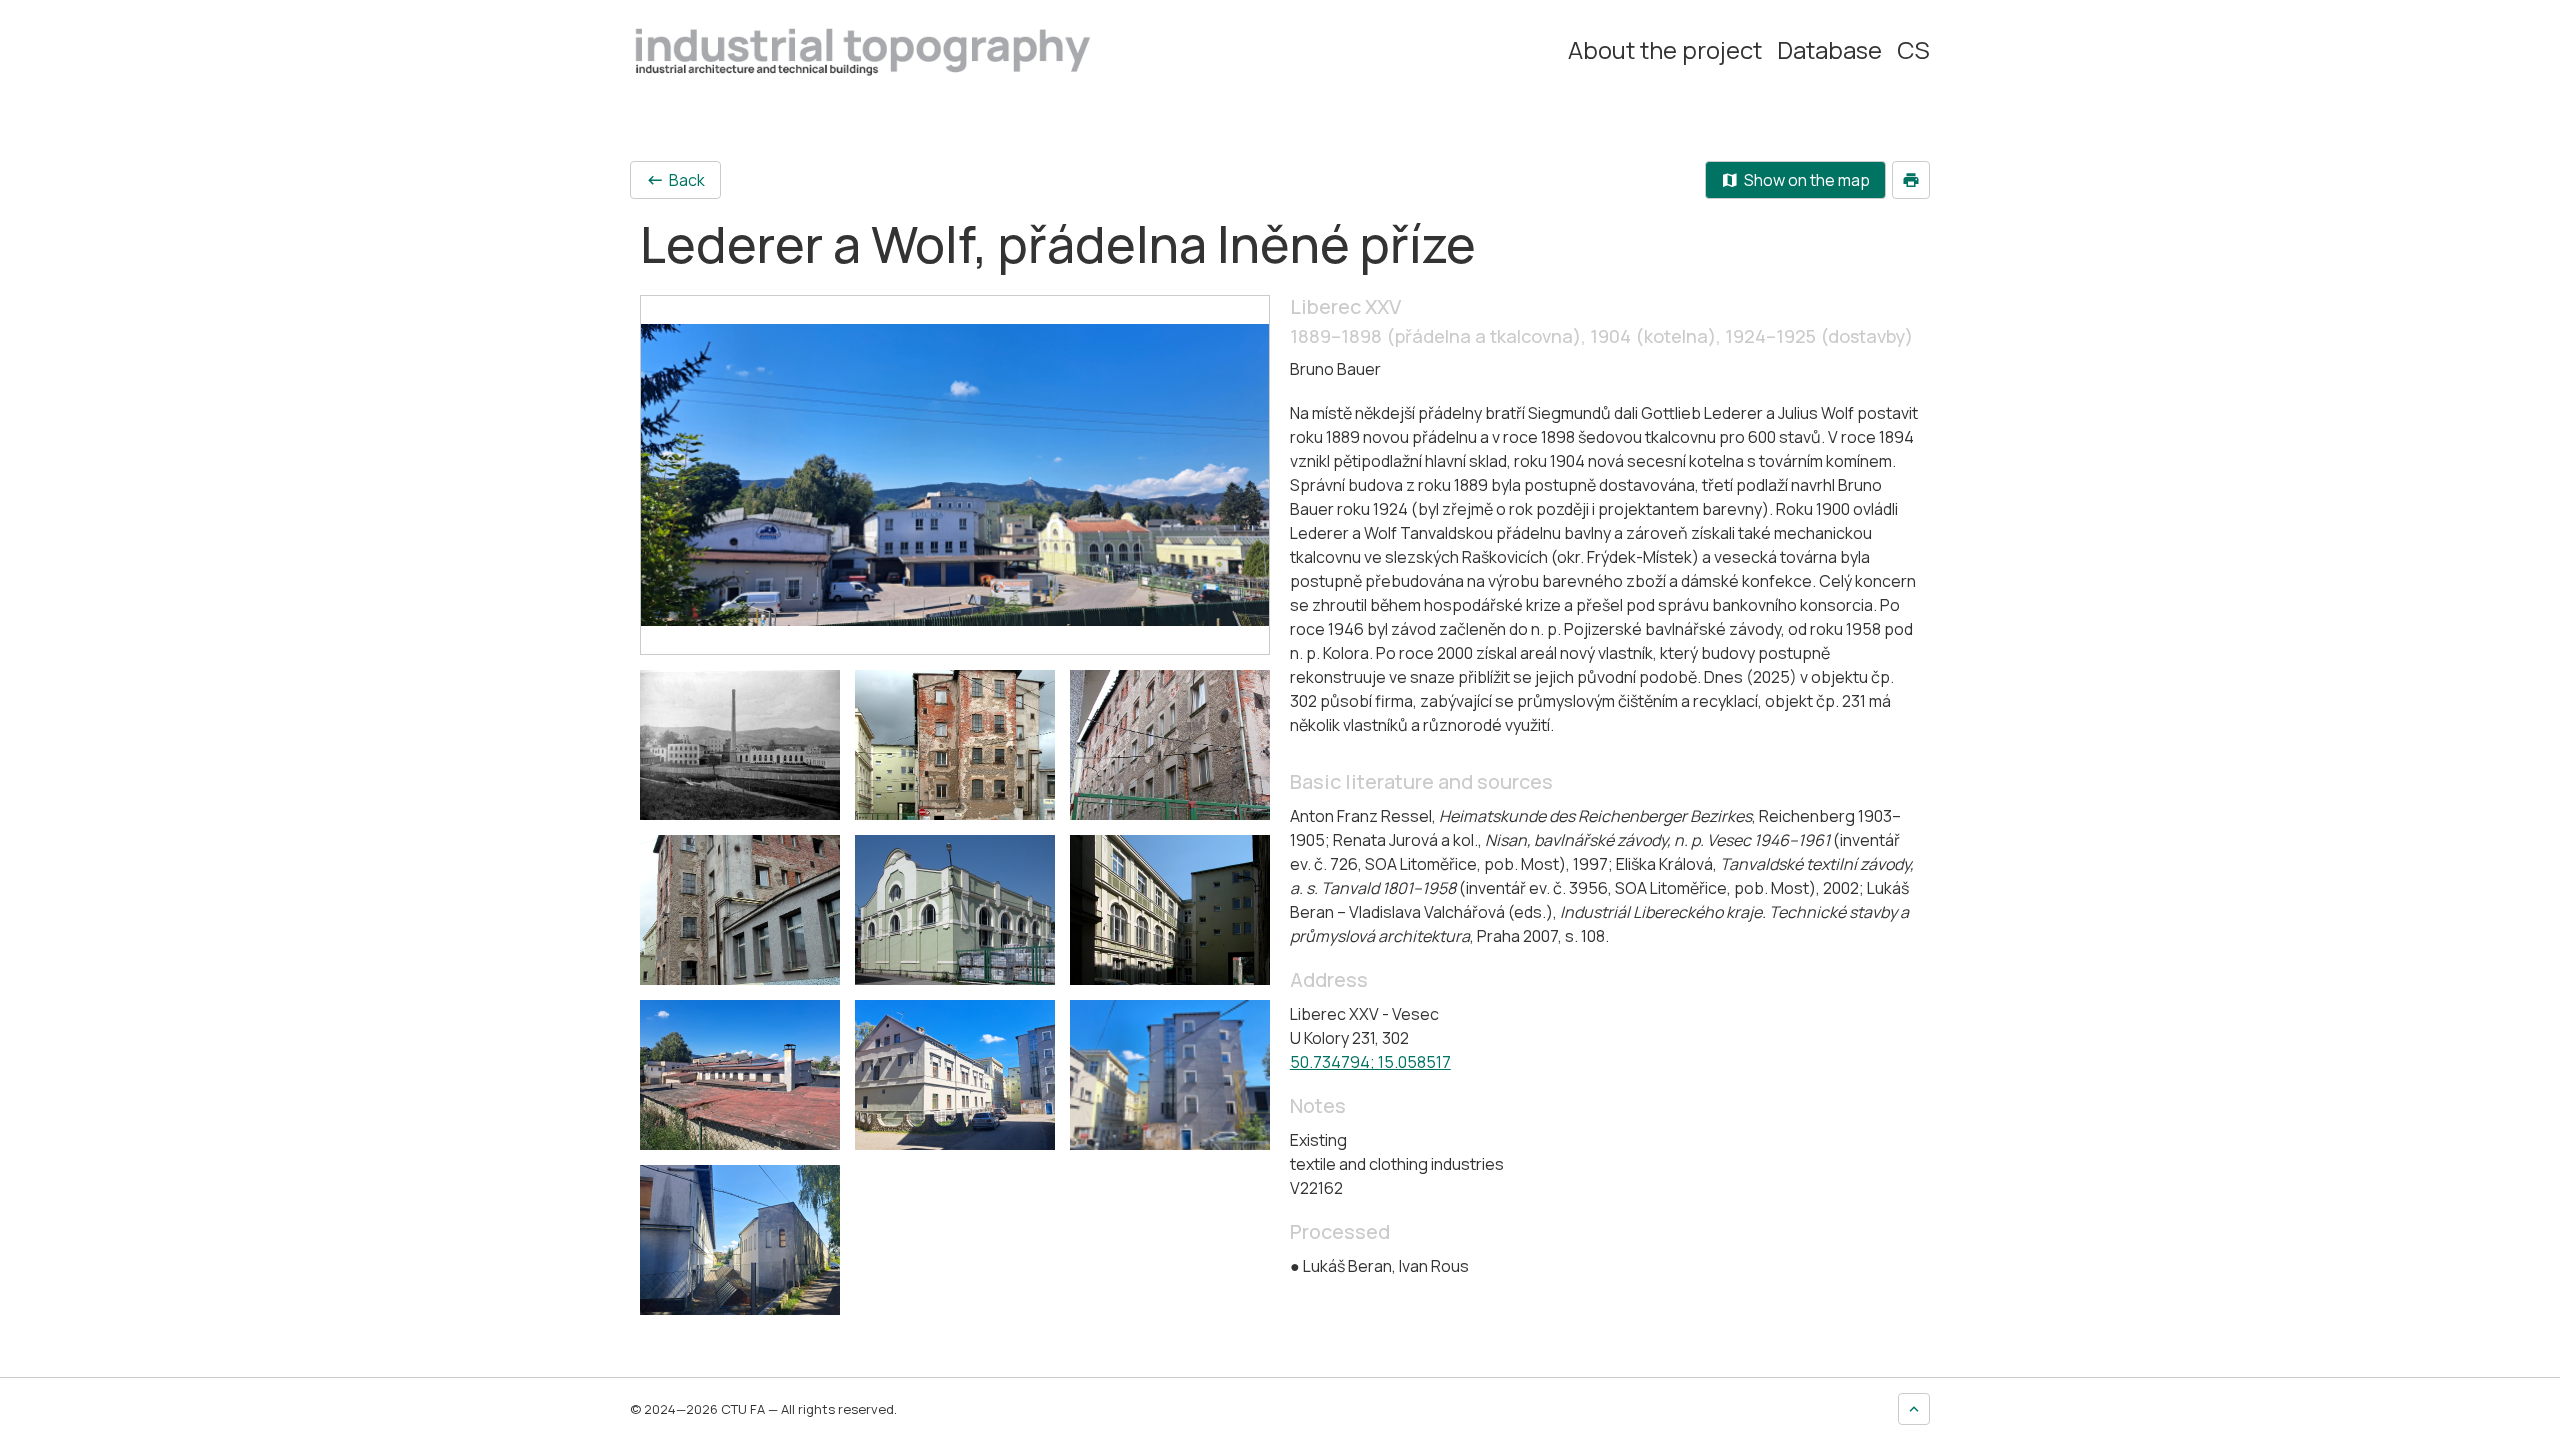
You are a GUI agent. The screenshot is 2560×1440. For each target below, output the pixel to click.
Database (1829, 50)
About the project (1665, 50)
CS (1913, 50)
